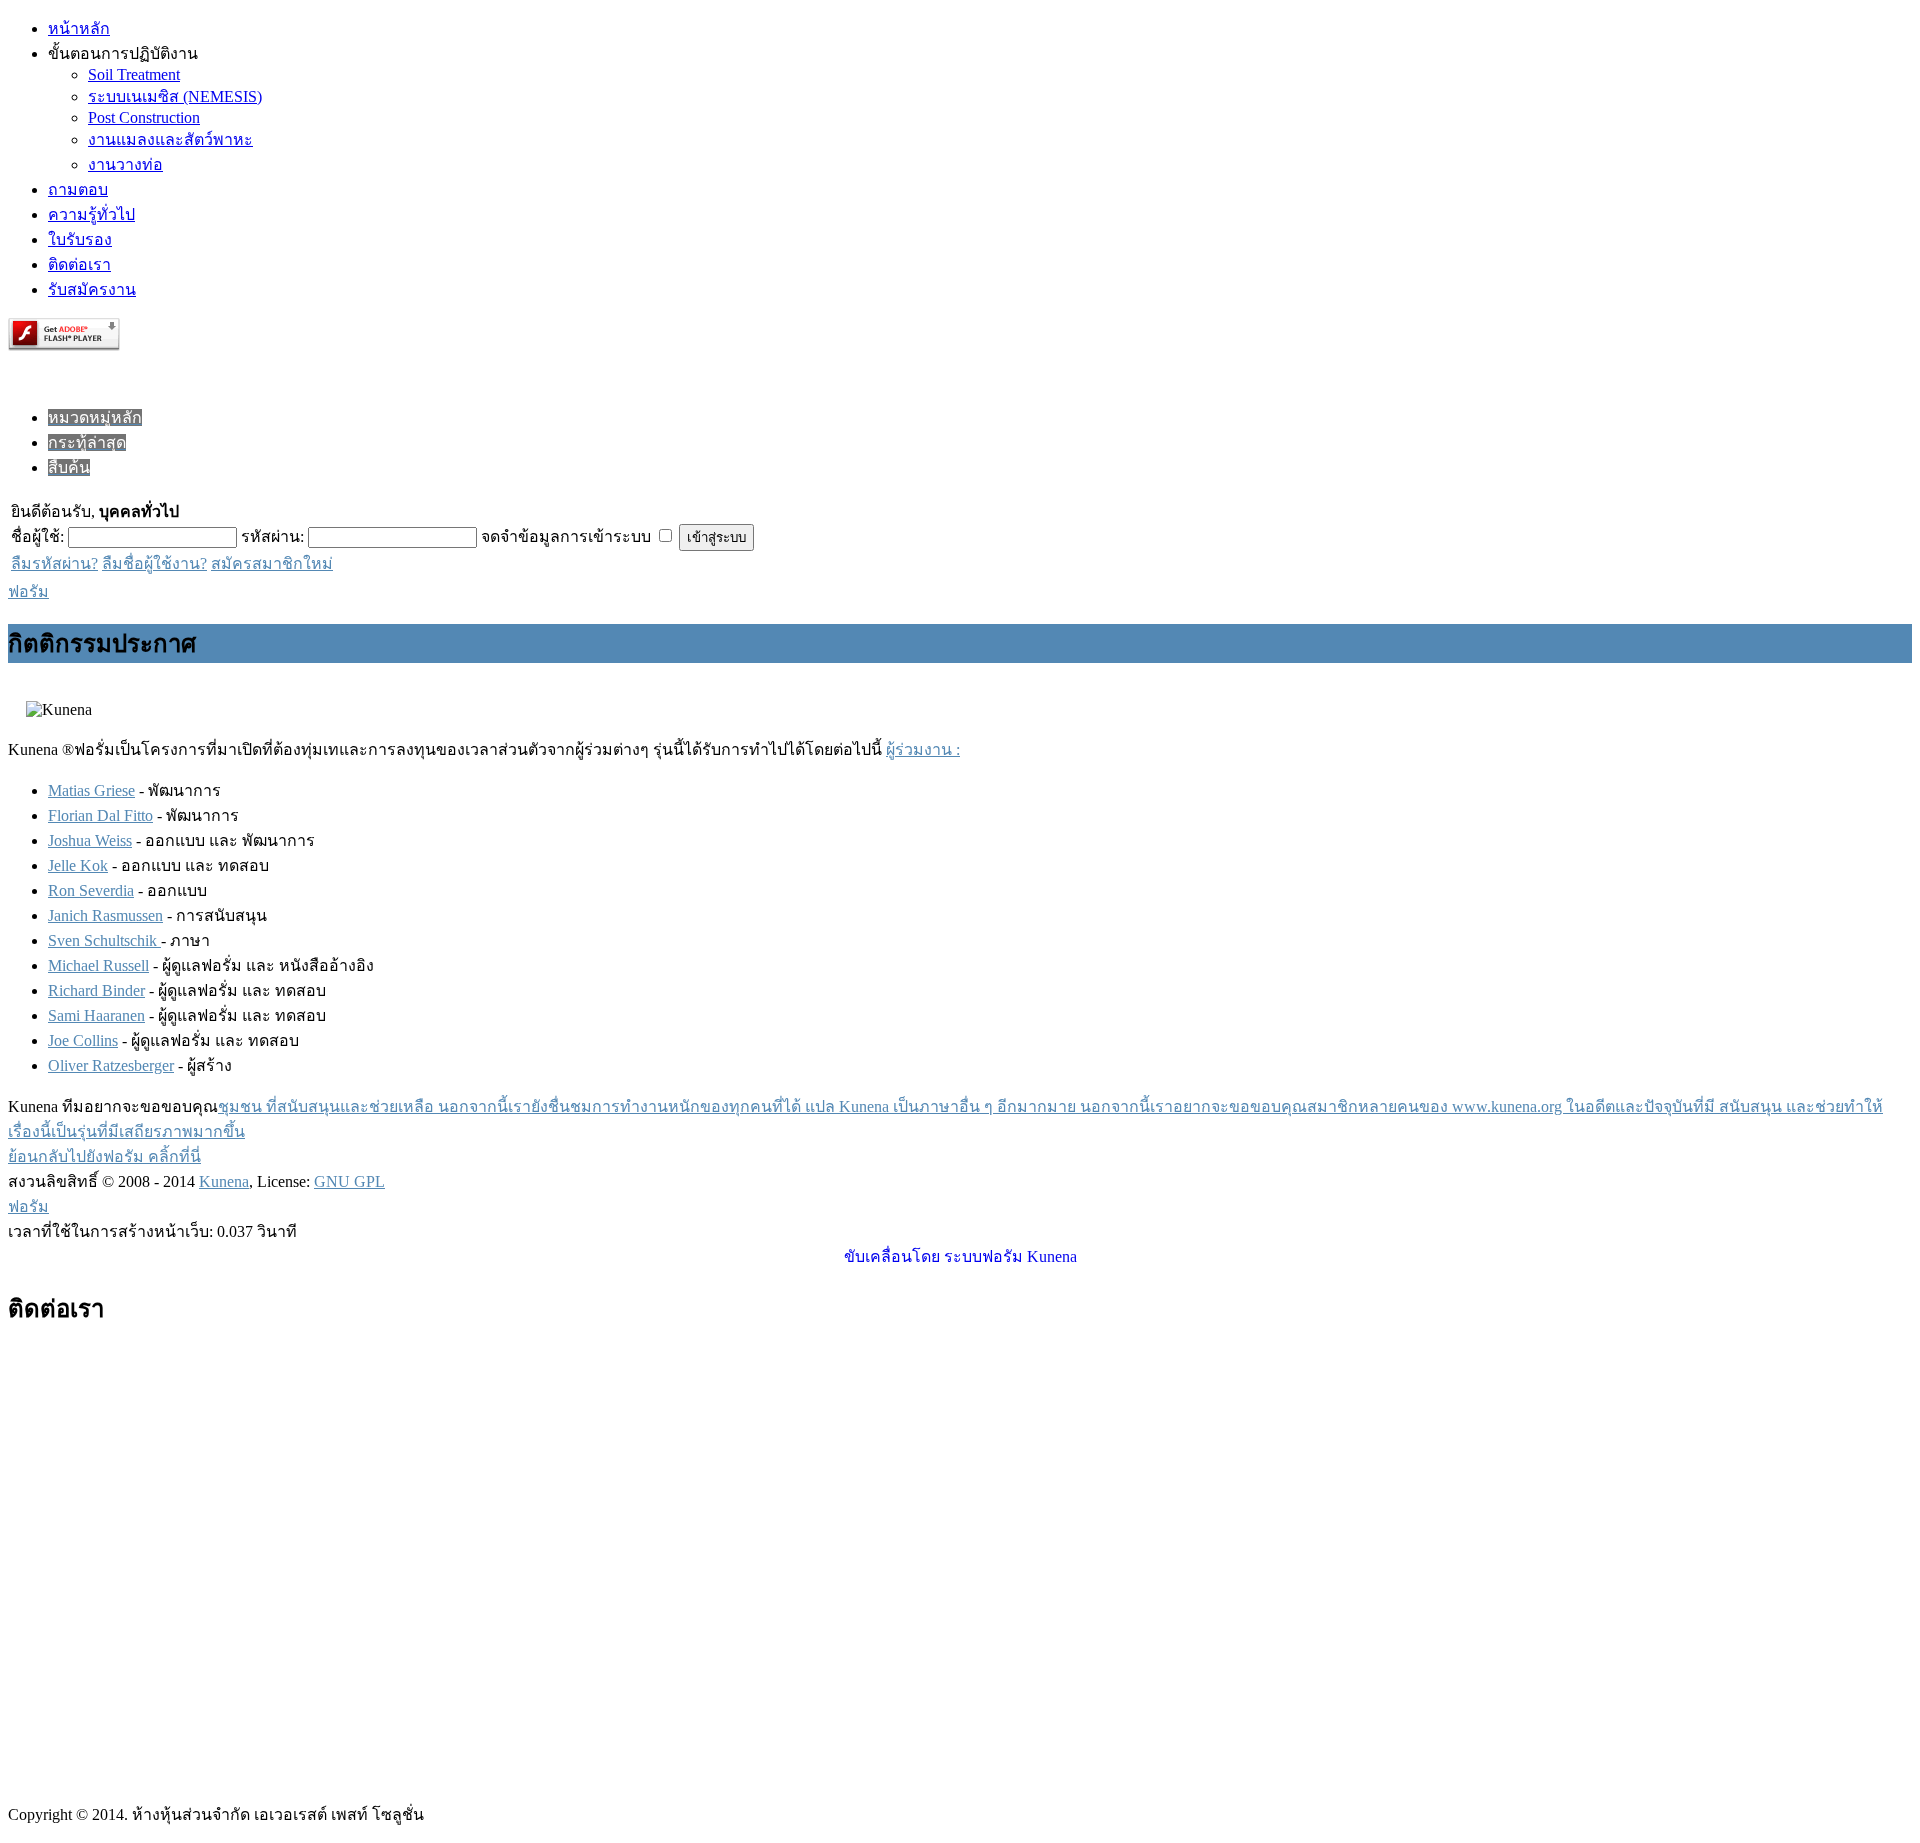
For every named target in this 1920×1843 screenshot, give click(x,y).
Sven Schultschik (104, 940)
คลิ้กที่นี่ (174, 1156)
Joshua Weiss (90, 840)
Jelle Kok (78, 865)
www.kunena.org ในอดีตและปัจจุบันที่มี (1585, 1106)
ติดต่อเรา (79, 264)
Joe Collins (83, 1040)
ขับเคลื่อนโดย (892, 1256)
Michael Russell (98, 965)
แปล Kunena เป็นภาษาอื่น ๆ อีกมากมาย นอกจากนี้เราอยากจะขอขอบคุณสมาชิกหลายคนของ (1128, 1106)
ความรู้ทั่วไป (91, 214)
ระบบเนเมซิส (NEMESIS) (175, 96)
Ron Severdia (91, 890)
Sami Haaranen (96, 1015)
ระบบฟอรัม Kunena (1010, 1256)
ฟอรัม (28, 591)
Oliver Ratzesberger (111, 1065)
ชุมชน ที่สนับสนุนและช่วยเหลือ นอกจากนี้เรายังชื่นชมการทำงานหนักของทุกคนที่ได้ (511, 1106)
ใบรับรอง (80, 239)
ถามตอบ (78, 189)
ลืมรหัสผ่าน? (54, 563)
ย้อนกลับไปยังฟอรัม (78, 1156)
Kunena (224, 1181)
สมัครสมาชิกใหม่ (272, 563)
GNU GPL (349, 1181)
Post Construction (144, 117)
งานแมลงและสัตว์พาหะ (170, 139)
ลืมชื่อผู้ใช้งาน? (154, 563)
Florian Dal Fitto (100, 815)
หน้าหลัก (79, 28)
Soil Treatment (134, 74)
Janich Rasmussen (105, 915)
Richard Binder (96, 990)
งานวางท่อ (125, 164)
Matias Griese (91, 790)
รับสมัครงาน (92, 289)
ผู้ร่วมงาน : (923, 749)
